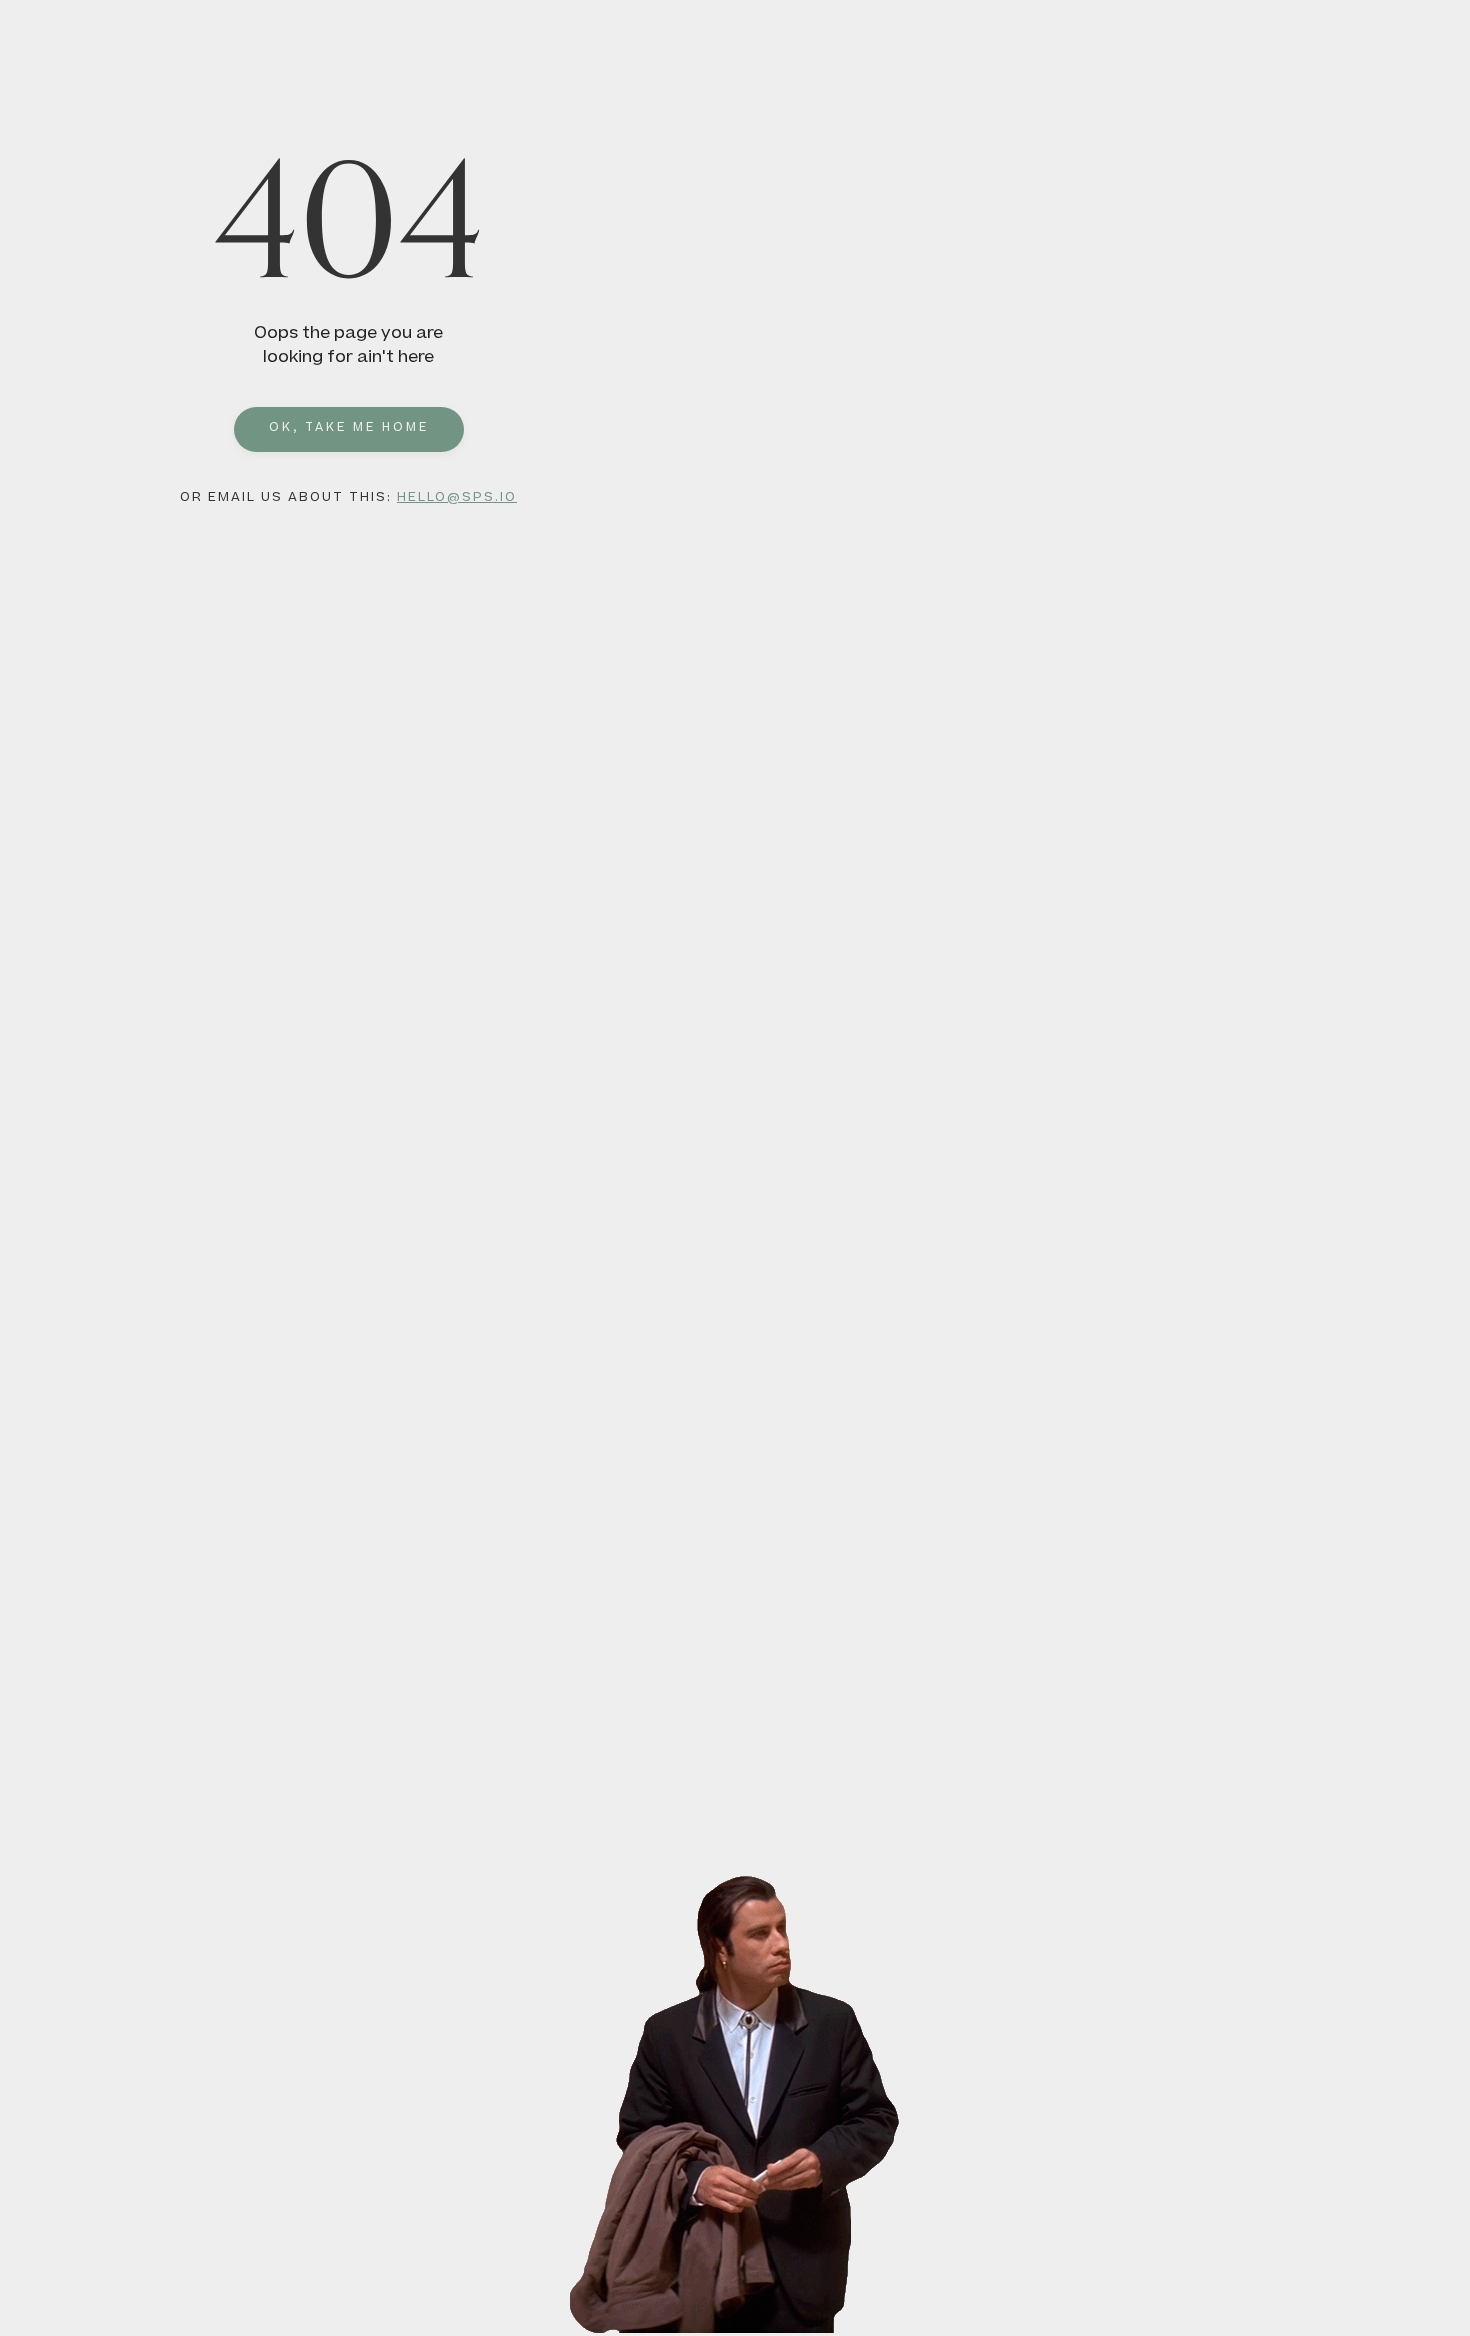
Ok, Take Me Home (349, 428)
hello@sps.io (457, 498)
